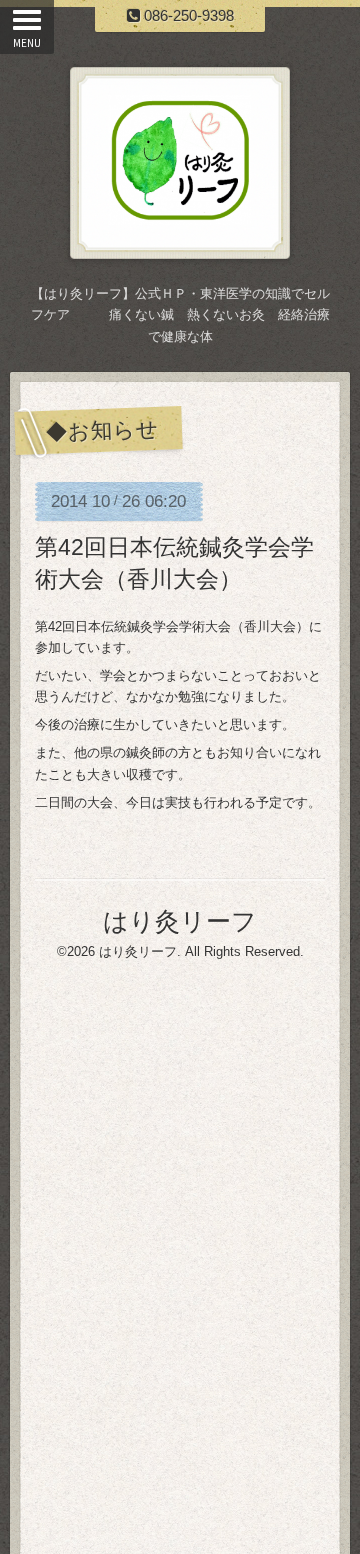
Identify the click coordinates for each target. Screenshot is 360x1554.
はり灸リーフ (180, 921)
